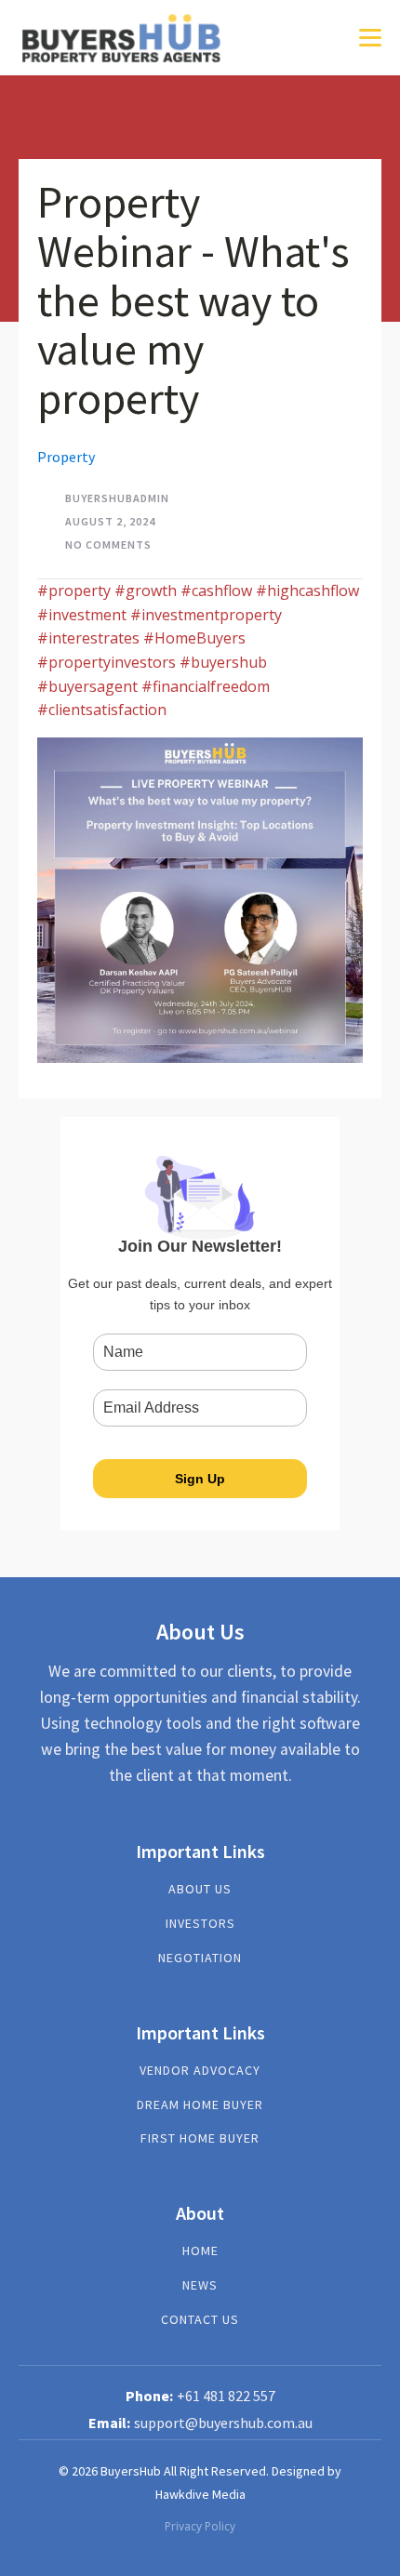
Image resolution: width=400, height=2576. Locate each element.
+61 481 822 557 (226, 2396)
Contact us (200, 2320)
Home (200, 2251)
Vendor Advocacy (200, 2071)
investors (200, 1924)
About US (200, 1889)
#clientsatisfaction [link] (102, 710)
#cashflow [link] (216, 591)
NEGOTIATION (200, 1958)
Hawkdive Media (200, 2494)
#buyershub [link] (223, 662)
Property (66, 457)
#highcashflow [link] (307, 591)
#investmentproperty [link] (206, 615)
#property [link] (74, 591)
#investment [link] (82, 615)
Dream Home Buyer (200, 2105)
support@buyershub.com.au (223, 2423)
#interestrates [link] (88, 638)
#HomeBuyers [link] (194, 638)
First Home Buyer (200, 2138)
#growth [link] (146, 591)
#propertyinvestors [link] (107, 662)
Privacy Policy (200, 2526)
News (200, 2285)
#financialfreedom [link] (206, 686)
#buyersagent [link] (87, 686)
